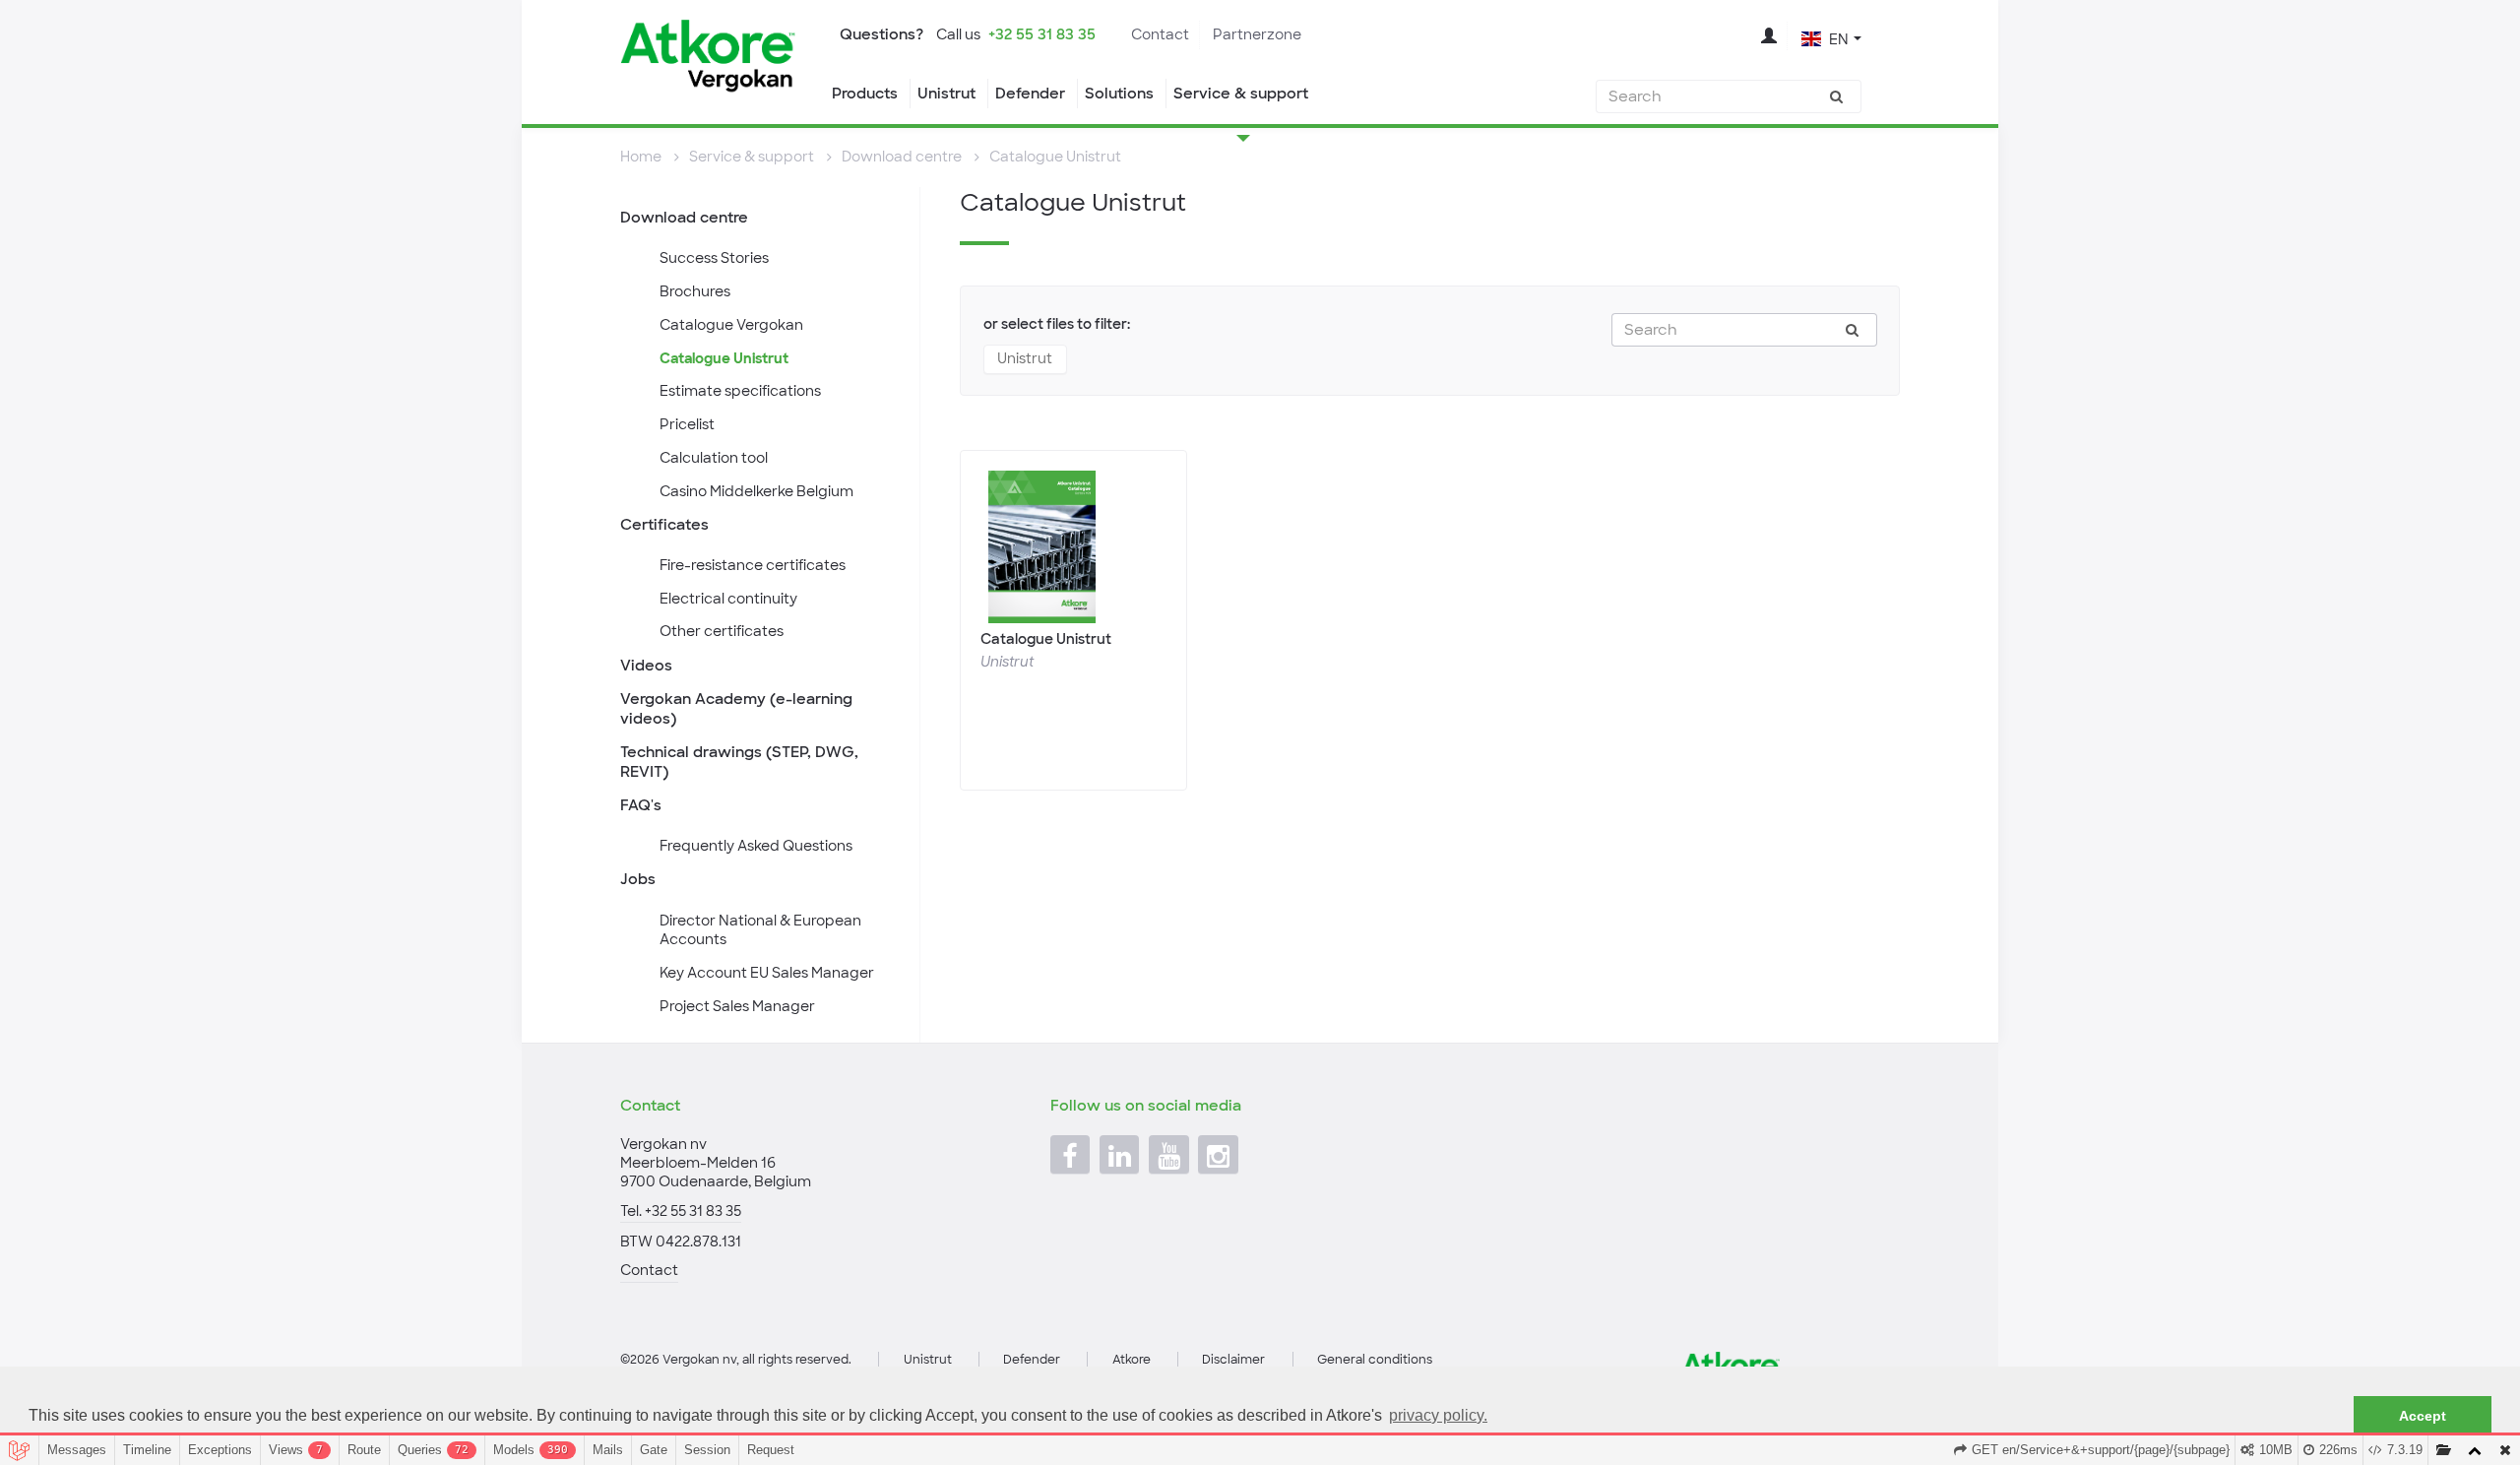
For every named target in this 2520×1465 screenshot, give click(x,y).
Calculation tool (714, 458)
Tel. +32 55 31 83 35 (681, 1211)
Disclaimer (1233, 1360)
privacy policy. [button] (1438, 1415)
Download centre (684, 218)
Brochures (695, 291)
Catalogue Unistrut (724, 358)
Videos (646, 666)
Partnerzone (1257, 34)
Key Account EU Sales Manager (767, 973)
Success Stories (714, 258)
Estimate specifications (740, 391)
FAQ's (641, 805)
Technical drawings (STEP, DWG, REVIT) (739, 762)
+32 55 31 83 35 (1042, 34)
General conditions (1375, 1360)
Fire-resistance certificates (753, 565)
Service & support (1241, 94)
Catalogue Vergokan (731, 325)
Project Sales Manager (737, 1006)
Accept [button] (2423, 1416)
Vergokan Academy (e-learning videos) (736, 709)
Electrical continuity (728, 599)
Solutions (1119, 94)
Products (865, 94)
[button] (1831, 37)
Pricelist (687, 424)
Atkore (1132, 1360)
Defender (1030, 94)
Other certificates (722, 631)
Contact (1160, 34)
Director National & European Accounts (760, 930)
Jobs (638, 879)
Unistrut (946, 94)
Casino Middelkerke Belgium (756, 491)
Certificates (664, 525)
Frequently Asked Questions (756, 846)
